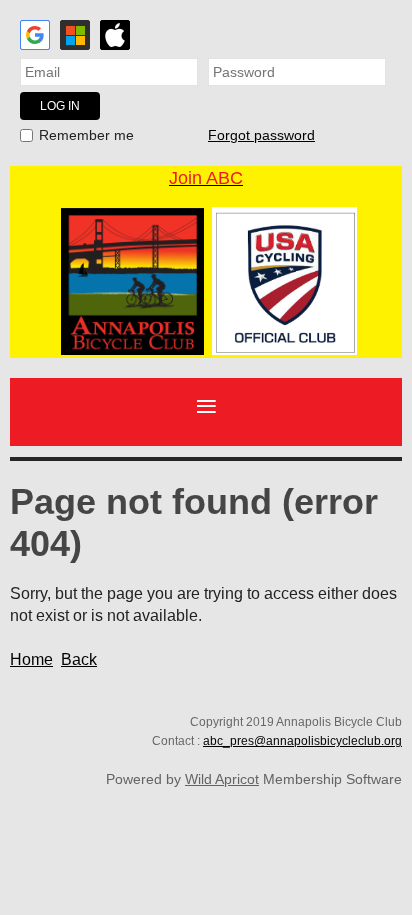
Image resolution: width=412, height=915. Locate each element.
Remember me (86, 135)
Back (79, 659)
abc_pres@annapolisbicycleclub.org (302, 741)
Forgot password (261, 135)
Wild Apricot (222, 779)
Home (31, 659)
